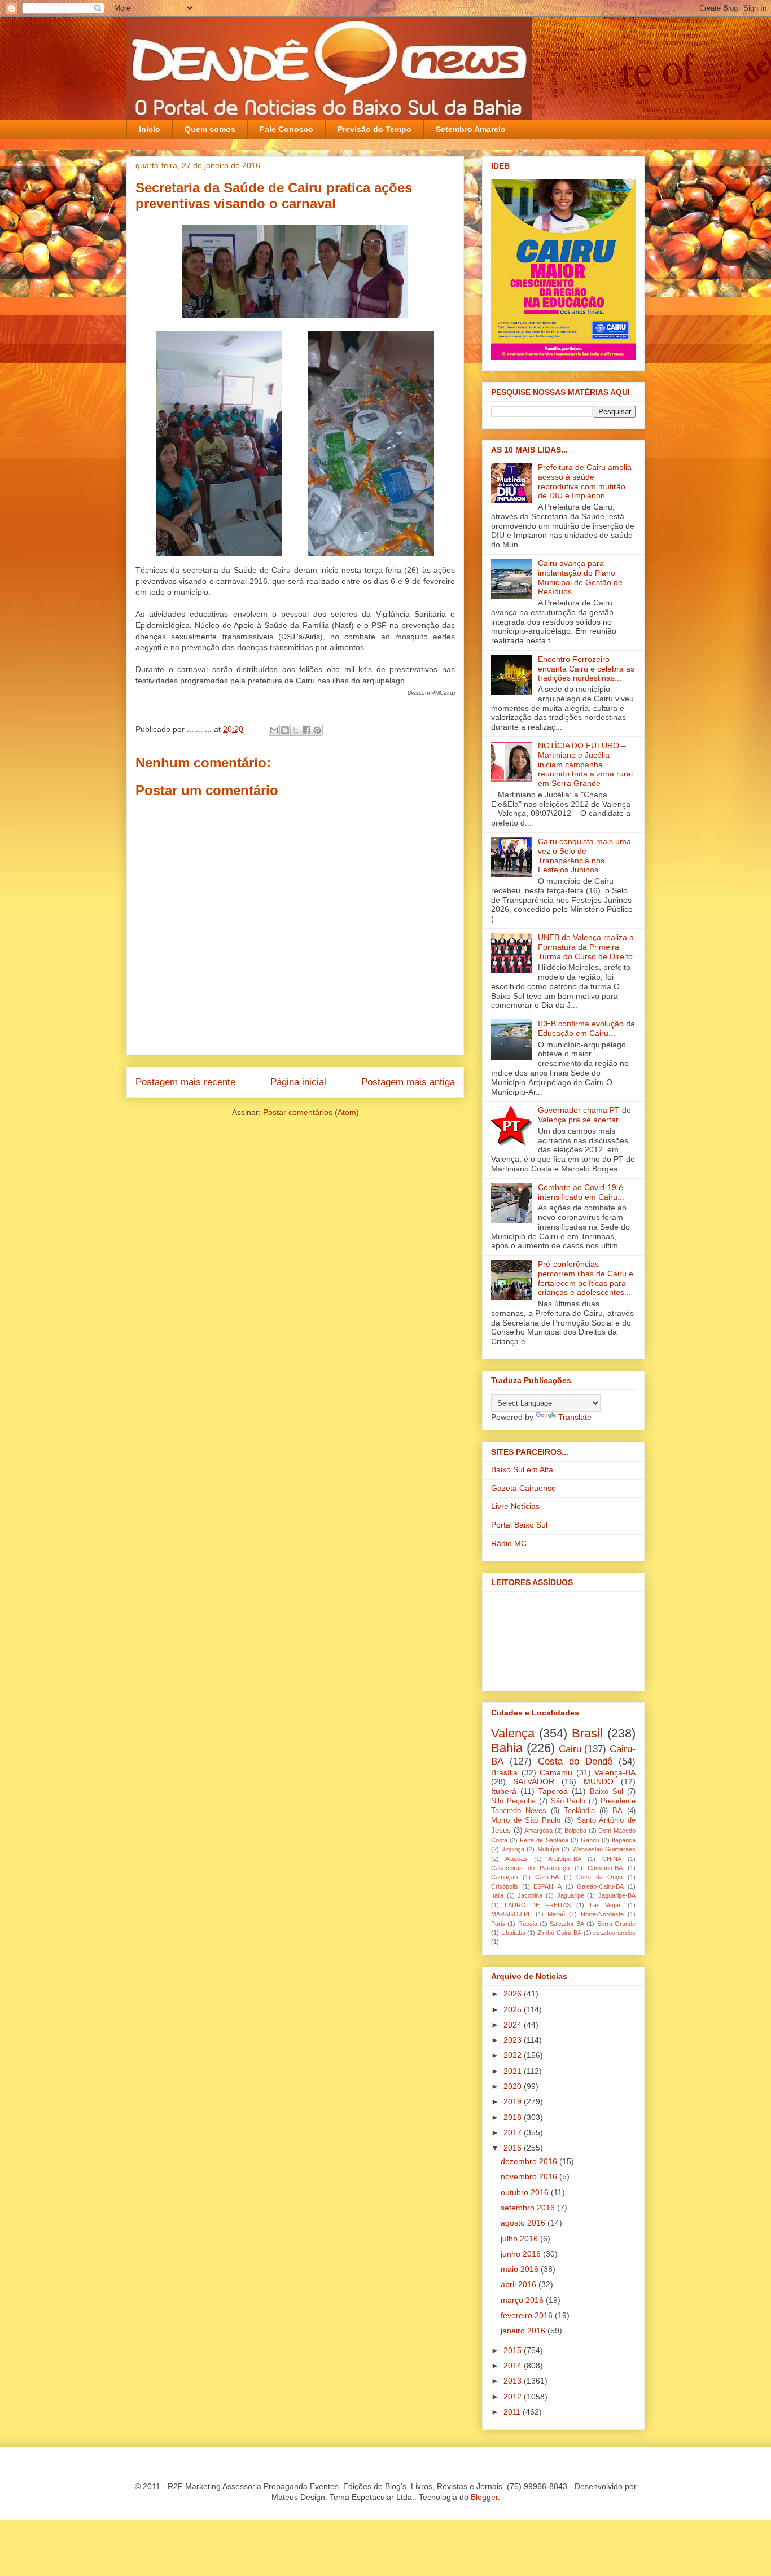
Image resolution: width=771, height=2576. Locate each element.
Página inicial (298, 1082)
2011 (513, 2412)
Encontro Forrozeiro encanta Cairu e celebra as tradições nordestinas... (586, 669)
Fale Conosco (286, 129)
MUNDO (599, 1781)
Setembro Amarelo (471, 129)
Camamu (556, 1772)
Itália (497, 1895)
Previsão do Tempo (374, 129)
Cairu (570, 1749)
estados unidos (614, 1933)
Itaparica (624, 1840)
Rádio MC (509, 1543)
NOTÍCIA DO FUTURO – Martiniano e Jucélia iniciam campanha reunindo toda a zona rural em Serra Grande (585, 764)
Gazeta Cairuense (524, 1488)
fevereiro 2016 (528, 2315)
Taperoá (553, 1791)
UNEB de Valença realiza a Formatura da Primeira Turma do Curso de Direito (586, 947)
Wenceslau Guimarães (604, 1849)
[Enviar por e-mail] (274, 730)
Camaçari (504, 1877)
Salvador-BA (567, 1924)
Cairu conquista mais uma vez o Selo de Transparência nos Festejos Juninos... (584, 855)
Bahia (507, 1748)
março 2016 (523, 2300)
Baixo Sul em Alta (522, 1469)
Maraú (556, 1914)
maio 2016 (521, 2269)
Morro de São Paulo (526, 1820)
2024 (514, 2025)
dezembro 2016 (530, 2161)
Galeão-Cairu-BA (600, 1886)
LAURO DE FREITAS (538, 1905)
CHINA (612, 1859)
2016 (514, 2148)
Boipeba (575, 1831)
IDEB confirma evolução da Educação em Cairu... (586, 1028)
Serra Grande (616, 1924)
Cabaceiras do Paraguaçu (530, 1868)
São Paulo (568, 1801)
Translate (575, 1417)
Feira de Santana (544, 1840)
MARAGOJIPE (511, 1914)
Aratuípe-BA (565, 1859)
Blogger (484, 2497)
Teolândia (579, 1811)
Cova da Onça (599, 1877)
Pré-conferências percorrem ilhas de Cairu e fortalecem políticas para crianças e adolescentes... (586, 1278)
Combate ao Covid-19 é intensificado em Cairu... (581, 1192)
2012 (514, 2397)
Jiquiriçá (513, 1849)
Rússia (528, 1924)
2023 (514, 2040)
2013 (514, 2381)
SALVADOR (534, 1781)
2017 (514, 2132)
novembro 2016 (530, 2176)
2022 (514, 2055)
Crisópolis (505, 1886)
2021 (514, 2071)
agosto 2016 (524, 2223)
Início (150, 129)
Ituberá (504, 1791)
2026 (514, 1994)
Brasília (504, 1772)
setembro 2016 (529, 2208)
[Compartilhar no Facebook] (306, 730)
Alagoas (516, 1859)
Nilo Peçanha (513, 1801)
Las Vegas (606, 1905)
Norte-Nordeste (602, 1914)
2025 (514, 2009)
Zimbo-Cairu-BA (559, 1933)
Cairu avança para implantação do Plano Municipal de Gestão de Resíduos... (580, 577)
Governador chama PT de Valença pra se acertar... (584, 1115)
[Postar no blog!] (285, 730)
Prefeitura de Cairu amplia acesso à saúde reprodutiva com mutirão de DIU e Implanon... (585, 481)
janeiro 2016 (524, 2331)
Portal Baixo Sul (519, 1525)
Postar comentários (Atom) (311, 1112)
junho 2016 (522, 2254)
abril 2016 (520, 2284)
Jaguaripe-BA (617, 1895)
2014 (514, 2366)
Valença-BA (615, 1772)
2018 (514, 2117)
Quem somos (210, 129)
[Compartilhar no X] (296, 730)
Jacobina (530, 1895)
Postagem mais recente (185, 1082)
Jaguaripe (571, 1895)
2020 (514, 2086)
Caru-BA (547, 1877)
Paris (498, 1924)
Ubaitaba (513, 1933)
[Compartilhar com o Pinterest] (317, 730)
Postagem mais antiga (408, 1082)
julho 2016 (520, 2239)
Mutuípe (548, 1849)
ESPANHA (547, 1886)
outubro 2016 (526, 2192)
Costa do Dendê (575, 1761)
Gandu (590, 1840)
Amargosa (538, 1831)
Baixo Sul (606, 1792)
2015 (514, 2350)
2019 (514, 2101)
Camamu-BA (605, 1868)
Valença (513, 1733)
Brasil (587, 1733)
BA (617, 1811)
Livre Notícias (515, 1506)
